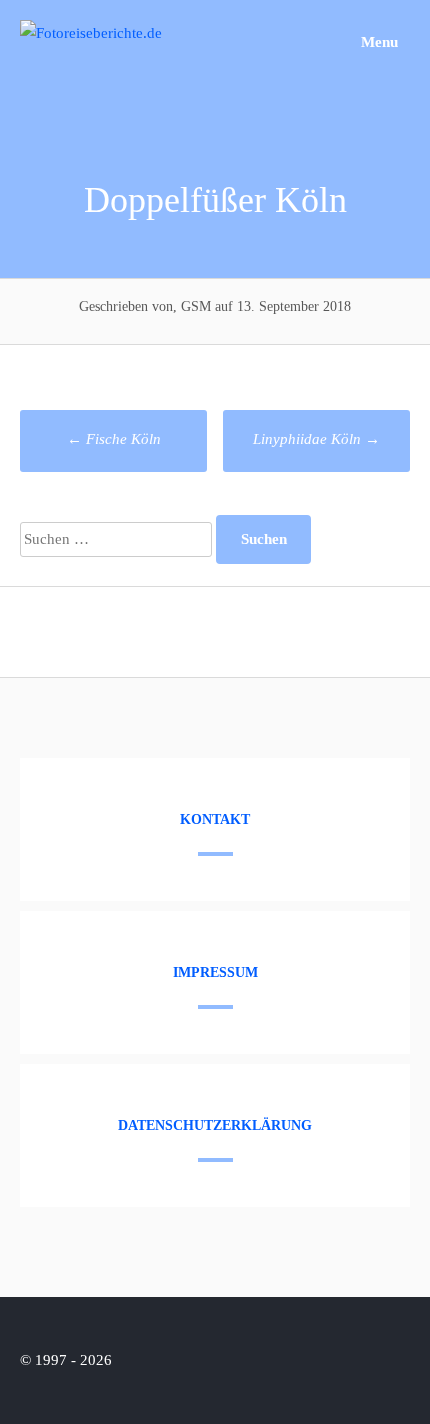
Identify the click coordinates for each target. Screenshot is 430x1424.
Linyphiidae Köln (316, 439)
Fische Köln (114, 439)
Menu (377, 42)
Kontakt (215, 819)
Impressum (215, 972)
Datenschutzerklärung (215, 1125)
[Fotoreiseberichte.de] (91, 33)
